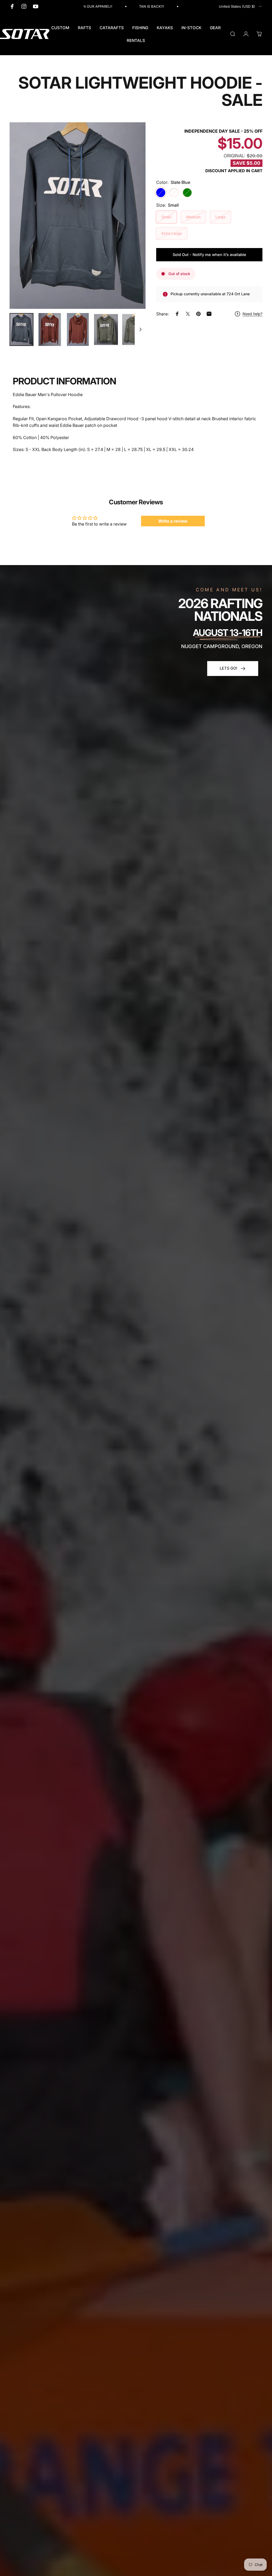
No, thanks (136, 1350)
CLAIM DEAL (136, 1328)
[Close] (262, 1196)
